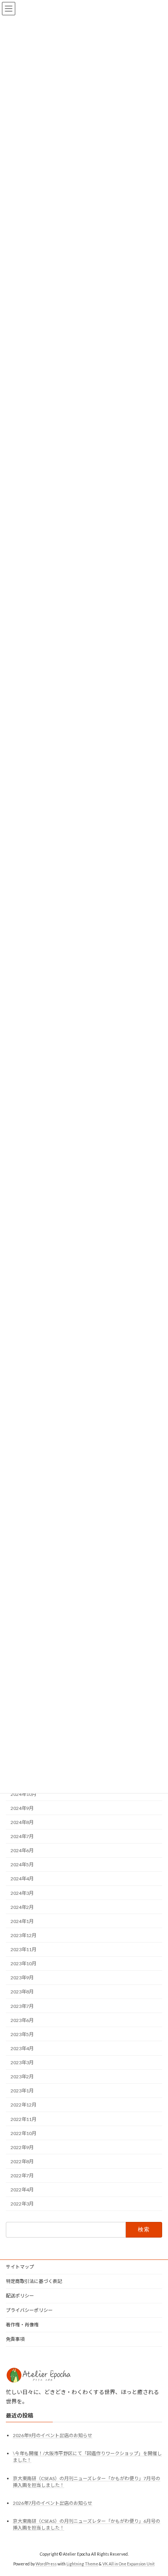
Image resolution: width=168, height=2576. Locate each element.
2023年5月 (22, 2034)
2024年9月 (22, 1808)
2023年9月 (22, 1978)
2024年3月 (22, 1893)
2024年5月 (22, 1865)
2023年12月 (23, 1935)
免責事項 (15, 2339)
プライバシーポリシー (29, 2310)
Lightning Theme (82, 2564)
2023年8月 (22, 1992)
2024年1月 (22, 1921)
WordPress (46, 2564)
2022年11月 (23, 2119)
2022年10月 (23, 2133)
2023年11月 (23, 1949)
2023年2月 (22, 2077)
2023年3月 (22, 2062)
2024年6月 (22, 1850)
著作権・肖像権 (22, 2325)
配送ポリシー (20, 2296)
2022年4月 (22, 2190)
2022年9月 (22, 2147)
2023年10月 (23, 1963)
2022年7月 (22, 2176)
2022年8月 (22, 2161)
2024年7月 (22, 1836)
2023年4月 (22, 2048)
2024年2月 (22, 1907)
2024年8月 (22, 1822)
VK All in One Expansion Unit (129, 2564)
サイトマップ (20, 2267)
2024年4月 (22, 1879)
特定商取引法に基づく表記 (34, 2281)
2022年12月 (23, 2105)
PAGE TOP (156, 2490)
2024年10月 (23, 1794)
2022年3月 (22, 2204)
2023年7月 (22, 2006)
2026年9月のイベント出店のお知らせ (53, 2435)
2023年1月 (22, 2091)
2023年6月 (22, 2020)
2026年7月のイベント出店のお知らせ (53, 2503)
